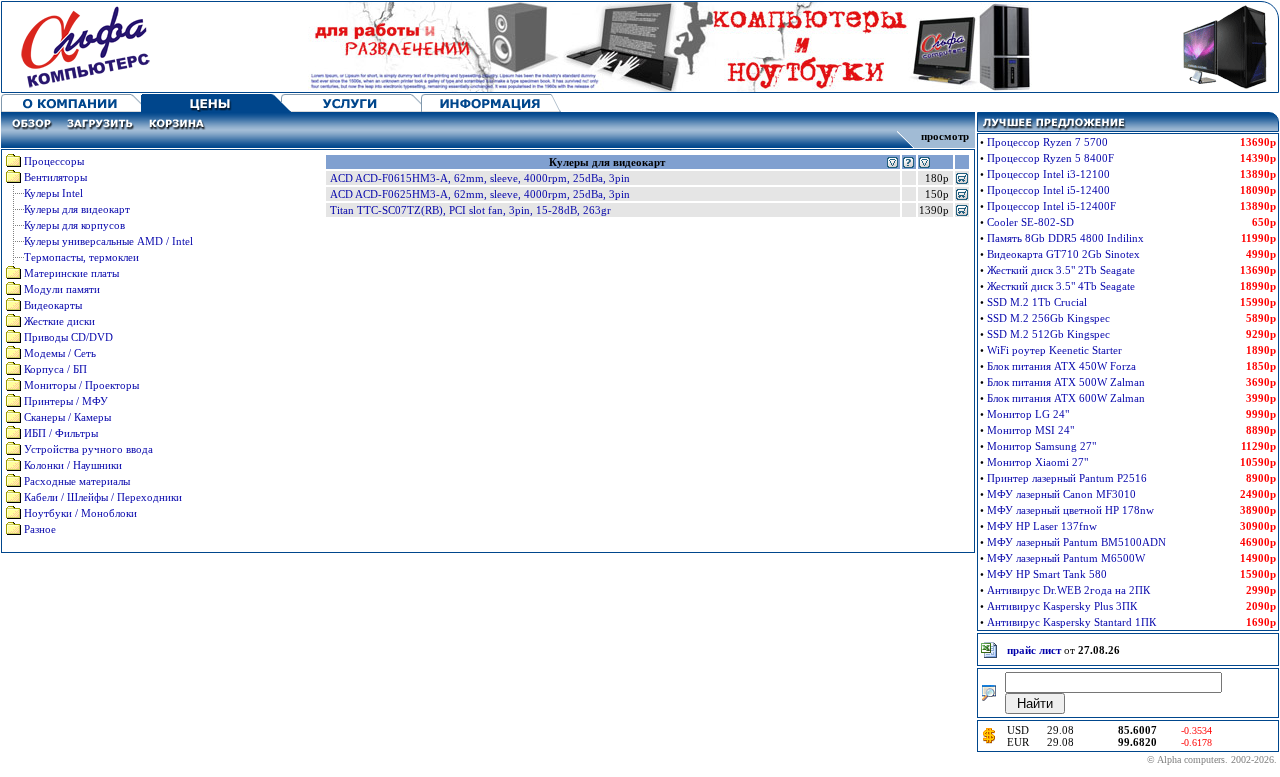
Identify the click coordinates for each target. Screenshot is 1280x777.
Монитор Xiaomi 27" (1037, 462)
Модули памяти (62, 289)
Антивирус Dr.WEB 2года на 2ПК (1068, 590)
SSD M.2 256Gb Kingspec (1048, 318)
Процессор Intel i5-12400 (1048, 190)
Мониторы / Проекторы (81, 385)
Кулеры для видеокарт (77, 209)
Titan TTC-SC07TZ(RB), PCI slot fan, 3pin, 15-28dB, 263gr (470, 210)
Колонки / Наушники (73, 465)
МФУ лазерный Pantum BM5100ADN (1076, 542)
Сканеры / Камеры (67, 417)
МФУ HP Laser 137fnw (1042, 526)
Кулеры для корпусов (74, 225)
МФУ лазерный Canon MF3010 (1061, 494)
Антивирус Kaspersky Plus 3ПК (1062, 606)
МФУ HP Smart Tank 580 (1047, 574)
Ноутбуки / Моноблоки (80, 513)
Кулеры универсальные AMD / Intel (108, 241)
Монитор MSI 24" (1030, 430)
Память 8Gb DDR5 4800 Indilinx (1065, 238)
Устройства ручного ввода (88, 449)
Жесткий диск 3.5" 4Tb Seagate (1061, 286)
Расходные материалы (77, 481)
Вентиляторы (55, 177)
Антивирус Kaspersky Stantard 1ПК (1071, 622)
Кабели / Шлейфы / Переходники (103, 497)
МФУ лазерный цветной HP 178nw (1070, 510)
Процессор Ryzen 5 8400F (1050, 158)
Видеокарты (53, 305)
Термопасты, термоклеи (81, 257)
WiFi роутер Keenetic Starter (1054, 350)
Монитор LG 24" (1028, 414)
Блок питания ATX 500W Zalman (1066, 382)
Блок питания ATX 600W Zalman (1066, 398)
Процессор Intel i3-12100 (1048, 174)
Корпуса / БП (55, 369)
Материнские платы (71, 273)
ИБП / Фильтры (61, 433)
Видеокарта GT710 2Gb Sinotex (1063, 254)
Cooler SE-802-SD (1030, 222)
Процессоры (54, 161)
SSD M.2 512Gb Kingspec (1048, 334)
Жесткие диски (59, 321)
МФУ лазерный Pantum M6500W (1066, 558)
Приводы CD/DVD (68, 337)
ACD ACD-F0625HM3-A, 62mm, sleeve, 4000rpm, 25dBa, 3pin (480, 194)
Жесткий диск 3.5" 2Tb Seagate (1061, 270)
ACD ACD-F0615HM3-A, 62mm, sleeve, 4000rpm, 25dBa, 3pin (480, 178)
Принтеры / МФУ (66, 401)
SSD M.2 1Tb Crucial (1037, 302)
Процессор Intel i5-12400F (1051, 206)
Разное (40, 529)
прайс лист (1034, 650)
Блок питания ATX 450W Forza (1061, 366)
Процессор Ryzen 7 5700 (1047, 142)
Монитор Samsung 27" (1041, 446)
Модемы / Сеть (60, 353)
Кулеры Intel (53, 193)
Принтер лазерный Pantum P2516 (1067, 478)
